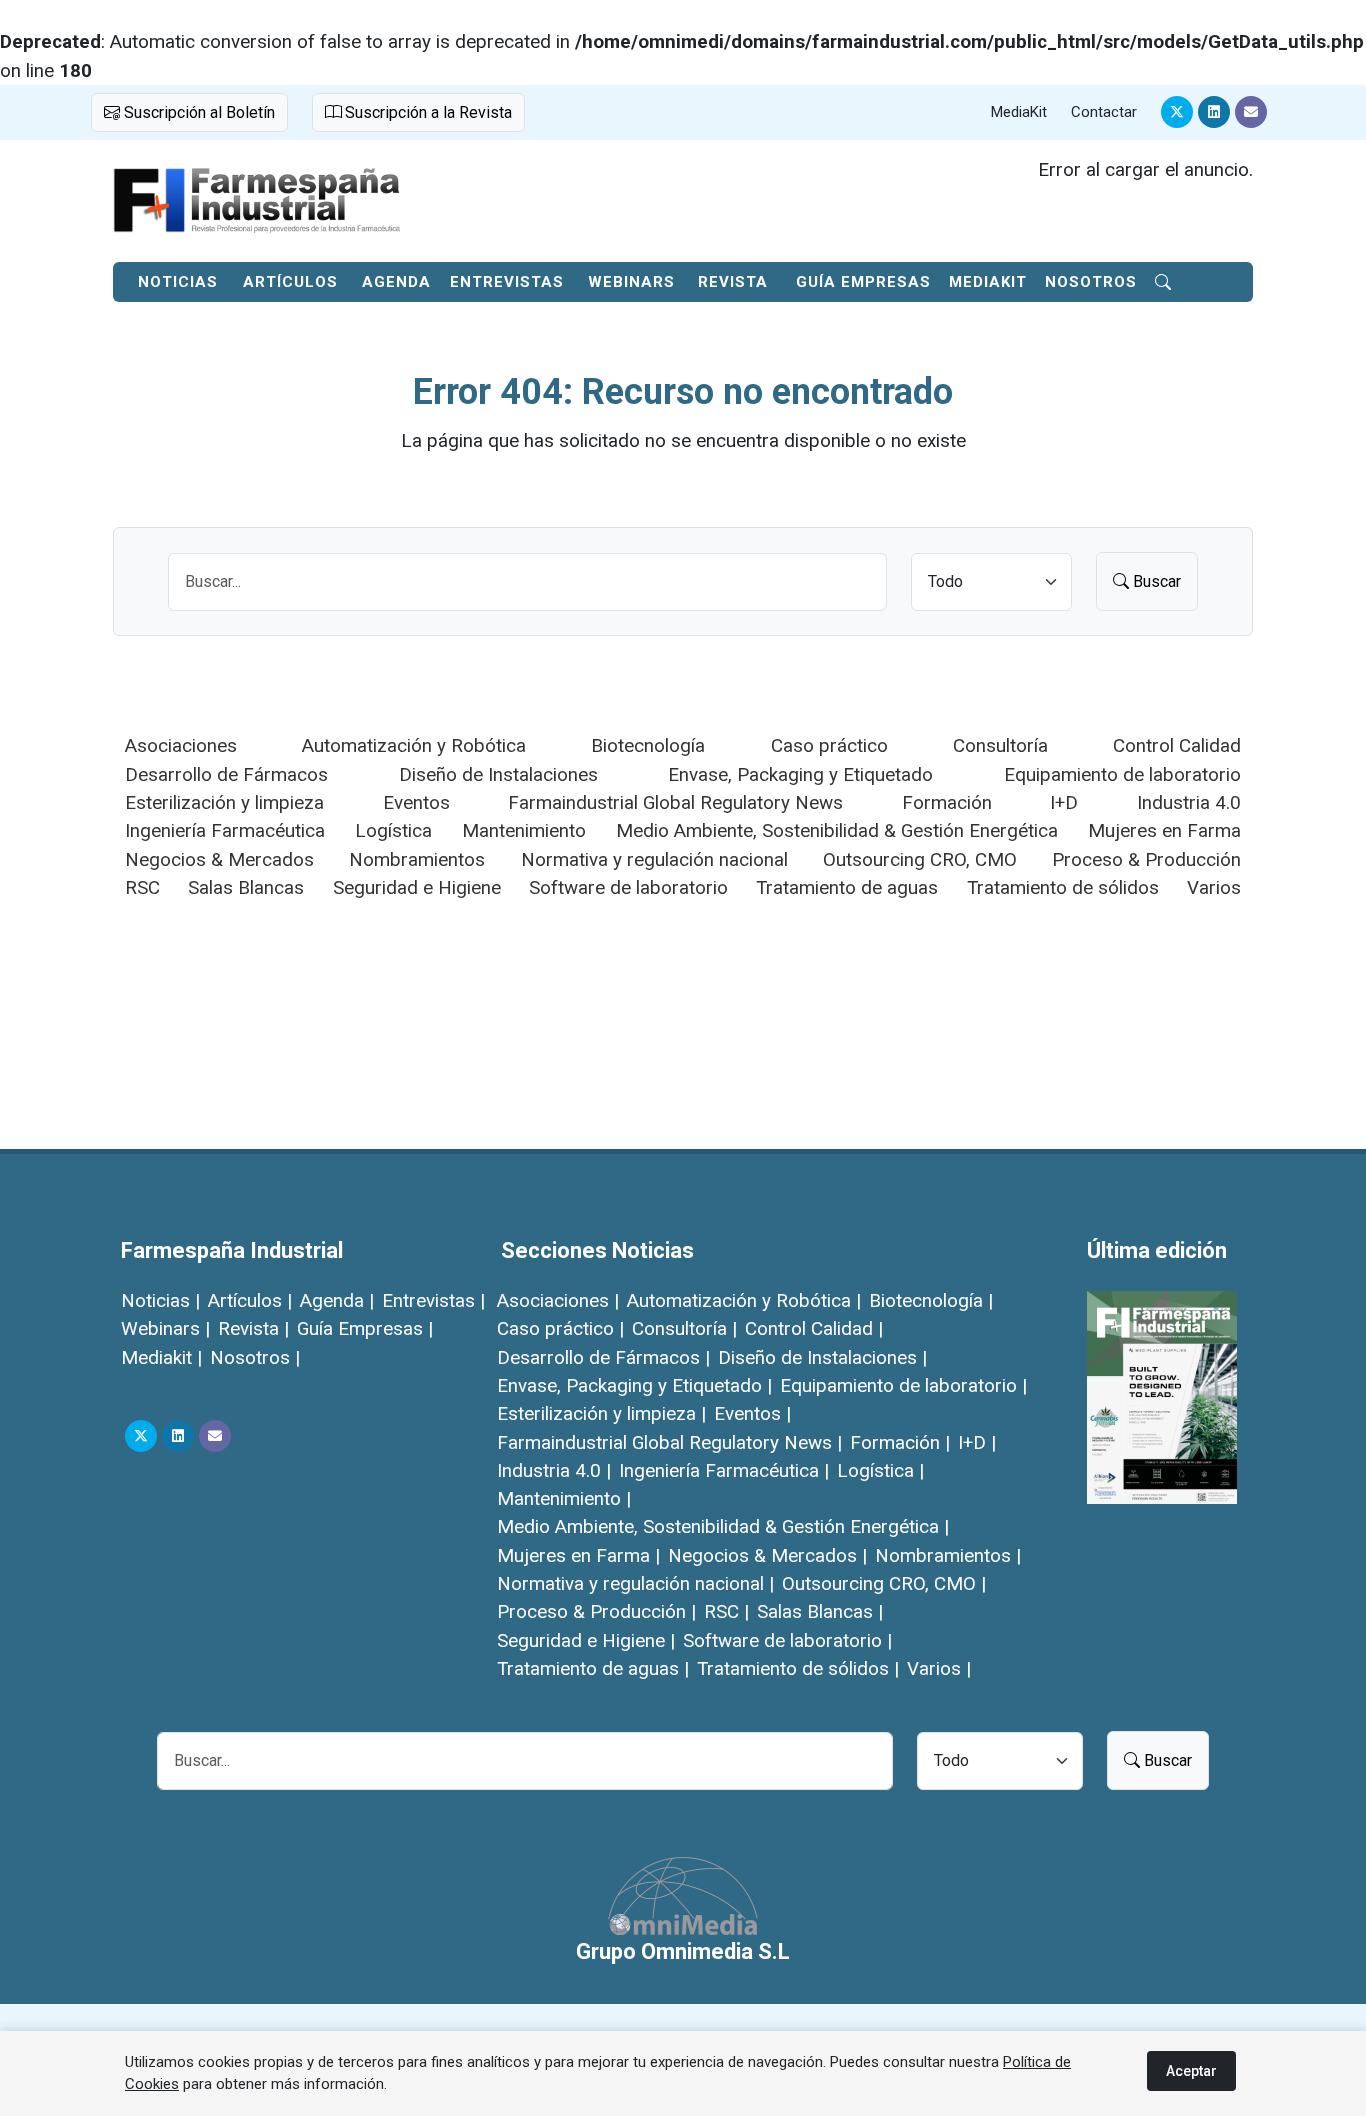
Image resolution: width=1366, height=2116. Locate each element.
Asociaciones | (558, 1300)
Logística (393, 830)
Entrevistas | (433, 1300)
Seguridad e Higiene (417, 887)
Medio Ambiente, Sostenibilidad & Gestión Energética (837, 830)
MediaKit (1019, 112)
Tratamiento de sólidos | (798, 1668)
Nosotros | (255, 1357)
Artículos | (250, 1300)
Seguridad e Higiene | (586, 1640)
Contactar (1104, 112)
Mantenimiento (524, 830)
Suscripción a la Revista (426, 112)
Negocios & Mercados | (767, 1555)
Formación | (900, 1442)
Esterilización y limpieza (224, 802)
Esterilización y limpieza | (601, 1413)
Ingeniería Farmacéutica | (724, 1470)
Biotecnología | (931, 1300)
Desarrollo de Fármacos (226, 774)
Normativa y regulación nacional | (635, 1583)
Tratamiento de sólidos (1063, 887)
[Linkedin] (1214, 112)
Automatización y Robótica (414, 745)
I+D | (977, 1442)
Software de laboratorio (628, 887)
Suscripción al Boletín (197, 112)
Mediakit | (161, 1357)
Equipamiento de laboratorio (1122, 774)
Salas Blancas (246, 887)
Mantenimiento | (564, 1498)
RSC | (726, 1611)
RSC (142, 887)
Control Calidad (1177, 745)
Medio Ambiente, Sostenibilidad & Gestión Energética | (723, 1526)
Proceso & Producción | (596, 1611)
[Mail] (1251, 112)
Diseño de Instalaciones (498, 774)
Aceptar (1191, 2071)
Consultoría (1000, 745)
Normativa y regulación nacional (654, 859)
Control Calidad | (814, 1328)
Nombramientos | (948, 1555)
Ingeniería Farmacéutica (225, 830)
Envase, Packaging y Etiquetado (800, 774)
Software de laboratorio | (787, 1640)
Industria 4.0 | (554, 1470)
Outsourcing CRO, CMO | (884, 1583)
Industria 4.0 (1189, 802)
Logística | (880, 1470)
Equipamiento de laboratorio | (903, 1385)
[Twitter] (1177, 112)
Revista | (253, 1328)
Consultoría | (684, 1328)
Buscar (1155, 581)
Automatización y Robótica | (744, 1300)
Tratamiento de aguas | (593, 1668)
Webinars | (165, 1328)
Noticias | (160, 1300)
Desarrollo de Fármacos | (603, 1357)
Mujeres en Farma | (578, 1555)
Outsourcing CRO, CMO (920, 859)
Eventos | (752, 1413)
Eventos (416, 802)
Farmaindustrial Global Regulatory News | (669, 1442)
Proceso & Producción (1146, 859)
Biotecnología (648, 745)
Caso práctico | (560, 1328)
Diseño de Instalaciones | (822, 1357)
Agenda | (337, 1300)
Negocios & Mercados (219, 859)
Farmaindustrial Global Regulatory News (675, 802)
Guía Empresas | (365, 1328)
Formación (947, 802)
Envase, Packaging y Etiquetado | (634, 1385)
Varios (1214, 887)
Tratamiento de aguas (847, 887)
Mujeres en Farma (1164, 830)
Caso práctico (829, 745)
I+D (1064, 802)
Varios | (939, 1668)
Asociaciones (181, 745)
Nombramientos (417, 859)
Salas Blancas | (820, 1611)
